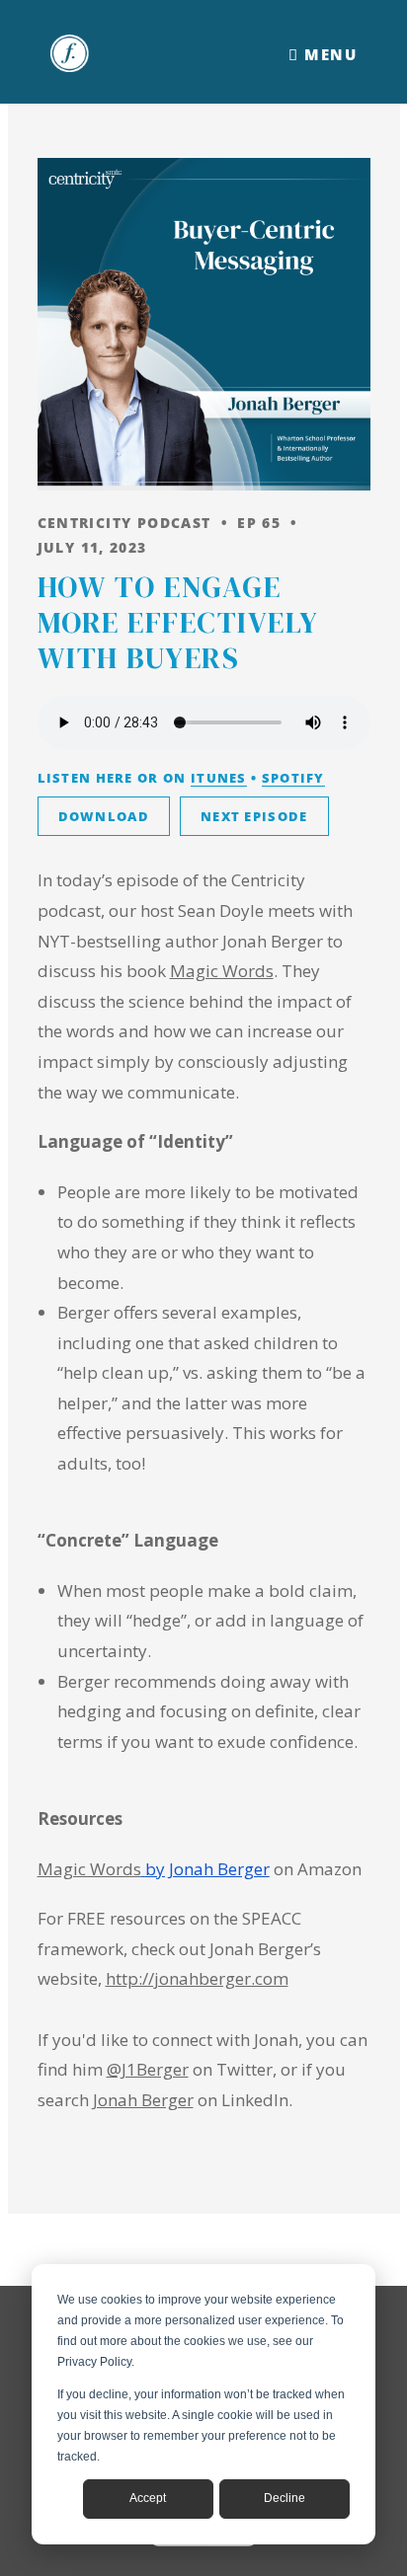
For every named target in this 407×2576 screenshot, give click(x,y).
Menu (328, 54)
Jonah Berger (143, 2100)
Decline (285, 2498)
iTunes (219, 778)
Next (254, 816)
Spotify (293, 778)
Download (104, 816)
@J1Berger (148, 2069)
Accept (148, 2498)
